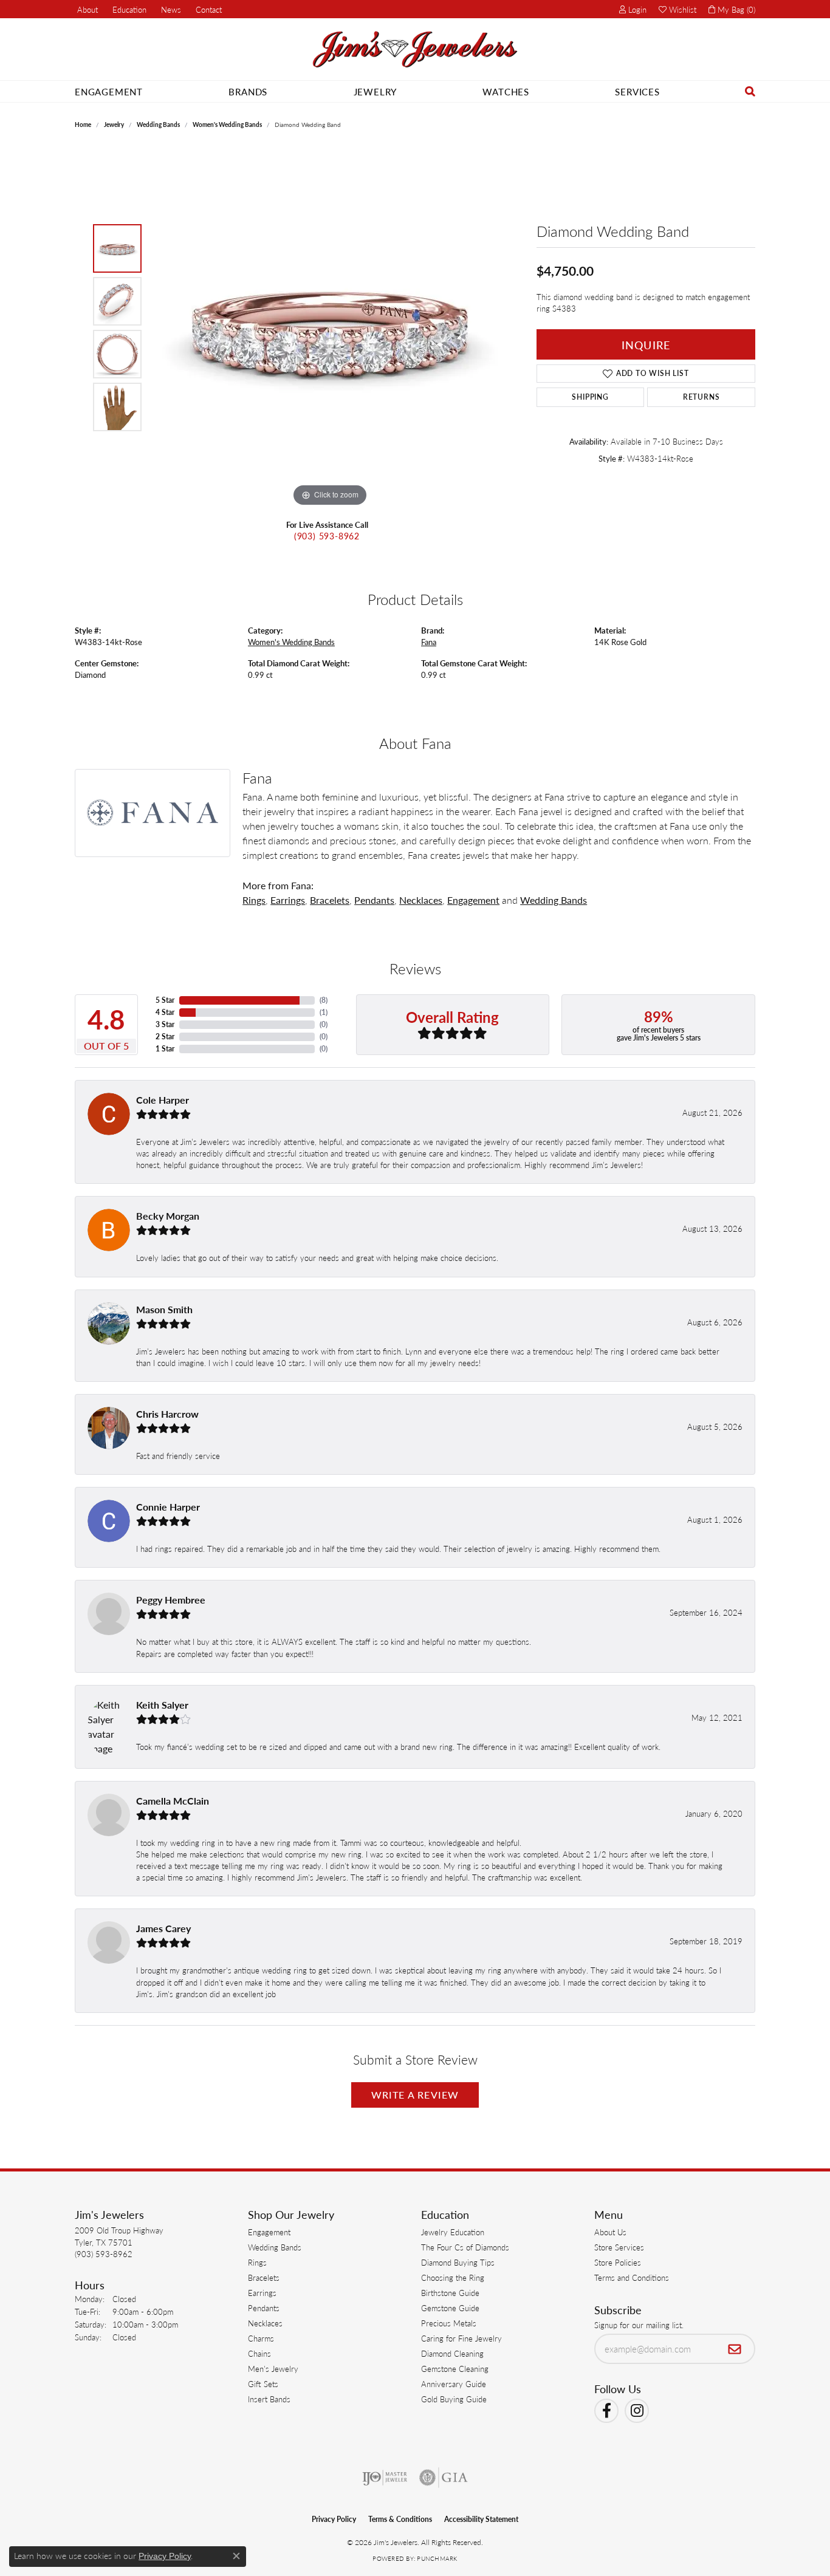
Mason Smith (164, 1309)
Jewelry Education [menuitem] (453, 2232)
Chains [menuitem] (259, 2353)
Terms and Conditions (632, 2277)
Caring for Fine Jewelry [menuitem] (461, 2338)
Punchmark (437, 2558)
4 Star (165, 1012)
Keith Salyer (162, 1705)
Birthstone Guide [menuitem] (450, 2293)
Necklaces (421, 900)
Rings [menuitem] (257, 2262)
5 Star (165, 1000)
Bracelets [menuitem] (264, 2277)
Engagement (109, 91)
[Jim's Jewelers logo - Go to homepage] (415, 50)
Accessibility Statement (481, 2519)
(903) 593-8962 (327, 536)
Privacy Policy (334, 2519)
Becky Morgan (168, 1216)
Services (637, 91)
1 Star (165, 1049)
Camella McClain (173, 1801)
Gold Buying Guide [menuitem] (454, 2399)
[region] (330, 327)
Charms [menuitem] (261, 2338)
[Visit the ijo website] (385, 2478)
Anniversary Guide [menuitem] (454, 2384)
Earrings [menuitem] (262, 2293)
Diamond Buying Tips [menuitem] (458, 2262)
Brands (248, 91)
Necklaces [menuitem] (265, 2323)
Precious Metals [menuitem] (449, 2323)
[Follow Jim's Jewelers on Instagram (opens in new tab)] (637, 2411)
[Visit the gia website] (444, 2478)
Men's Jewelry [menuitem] (273, 2369)
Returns (701, 397)
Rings (254, 900)
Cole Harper (163, 1100)
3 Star (165, 1024)
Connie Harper (168, 1507)
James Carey (163, 1928)
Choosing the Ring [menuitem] (453, 2277)
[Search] (750, 91)
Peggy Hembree (171, 1600)
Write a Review (415, 2095)
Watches (506, 91)
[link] (86, 9)
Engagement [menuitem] (269, 2232)
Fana (429, 642)
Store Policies (618, 2262)
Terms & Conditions (400, 2519)
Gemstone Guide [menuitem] (450, 2308)
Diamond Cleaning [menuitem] (452, 2353)
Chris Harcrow (167, 1414)
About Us (610, 2232)
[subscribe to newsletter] (735, 2349)
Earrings (288, 900)
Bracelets (330, 900)
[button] (128, 9)
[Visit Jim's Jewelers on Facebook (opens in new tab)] (606, 2411)
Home (83, 125)
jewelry (114, 125)
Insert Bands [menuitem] (269, 2399)
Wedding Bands (158, 125)
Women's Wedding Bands (227, 125)
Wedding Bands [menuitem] (275, 2247)
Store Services (619, 2247)
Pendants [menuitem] (264, 2308)
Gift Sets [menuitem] (263, 2384)
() (324, 1000)
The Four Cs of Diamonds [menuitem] (465, 2247)
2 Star (165, 1037)
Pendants (374, 900)
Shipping (590, 397)
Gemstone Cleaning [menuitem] (455, 2369)
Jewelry (376, 91)
